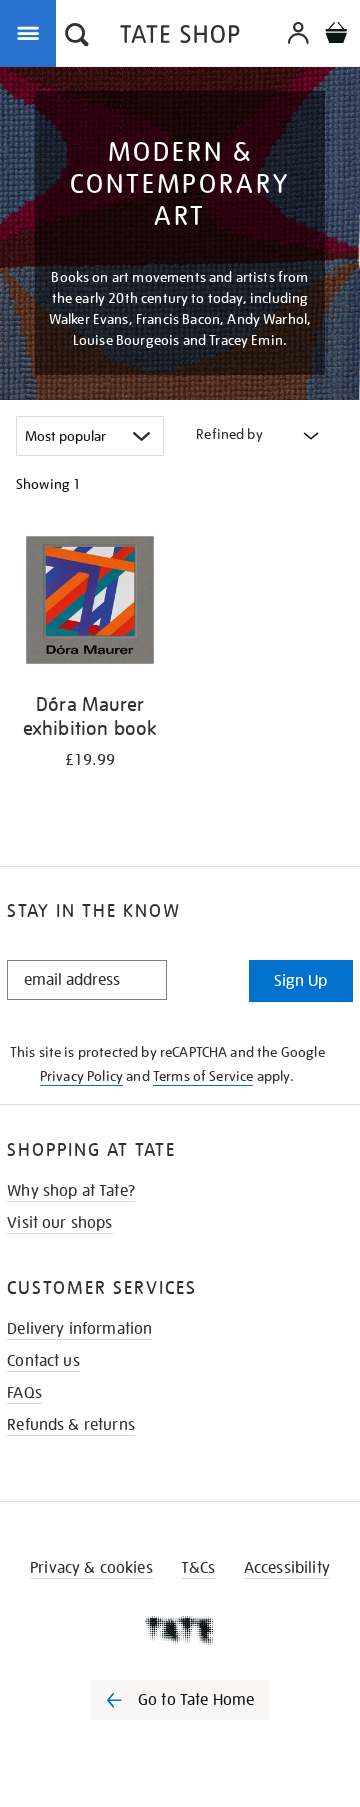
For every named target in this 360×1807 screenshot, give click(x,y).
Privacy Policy (81, 1076)
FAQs (24, 1393)
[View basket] (336, 35)
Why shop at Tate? (71, 1191)
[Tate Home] (180, 1630)
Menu (32, 32)
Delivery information (79, 1329)
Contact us (43, 1361)
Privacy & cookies (91, 1568)
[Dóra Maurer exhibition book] (90, 603)
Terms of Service (203, 1076)
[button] (77, 37)
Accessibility (287, 1568)
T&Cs (198, 1568)
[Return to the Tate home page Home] (180, 37)
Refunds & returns (71, 1425)
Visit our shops (59, 1223)
